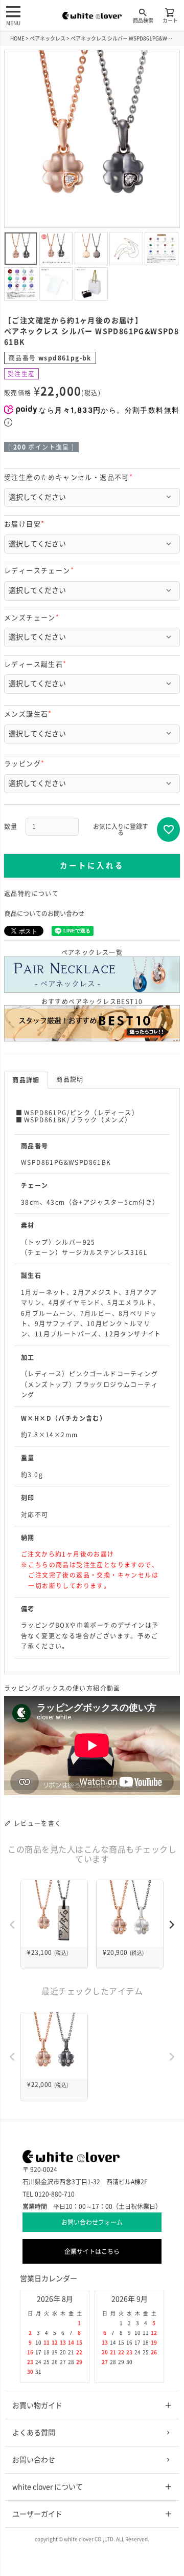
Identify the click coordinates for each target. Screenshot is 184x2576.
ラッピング (26, 764)
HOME (17, 38)
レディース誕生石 (37, 664)
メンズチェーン (33, 618)
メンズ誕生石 (29, 714)
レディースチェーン (41, 571)
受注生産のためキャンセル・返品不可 (70, 477)
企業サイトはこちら (92, 2251)
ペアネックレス (48, 38)
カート (170, 20)
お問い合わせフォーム (92, 2222)
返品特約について (31, 893)
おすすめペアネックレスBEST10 (92, 1002)
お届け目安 (26, 524)
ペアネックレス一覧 (92, 952)
